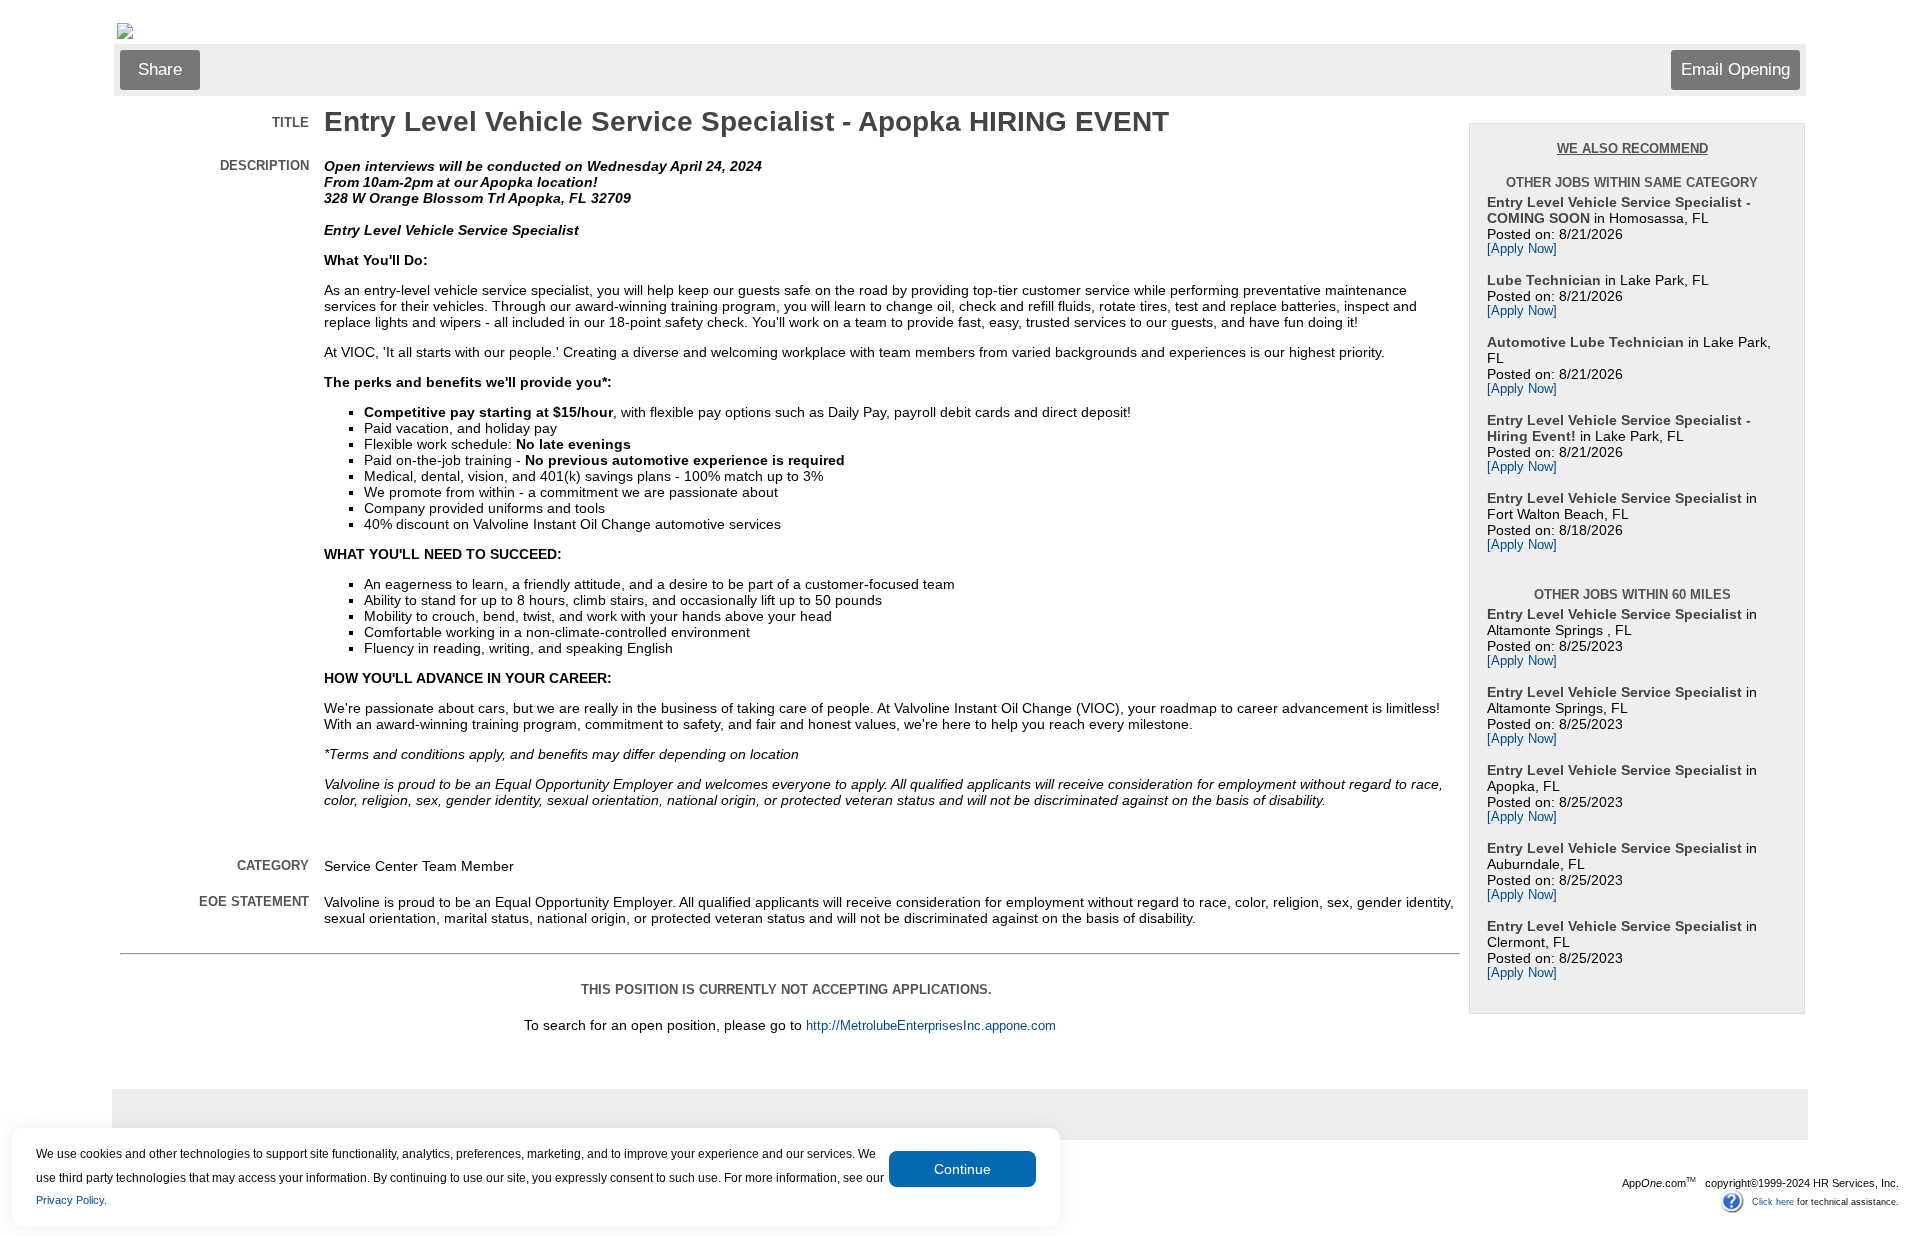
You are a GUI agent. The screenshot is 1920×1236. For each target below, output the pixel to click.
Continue (962, 1169)
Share (160, 69)
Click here (1773, 1201)
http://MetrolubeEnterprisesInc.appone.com (931, 1026)
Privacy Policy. (71, 1200)
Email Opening (1735, 69)
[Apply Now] (1522, 249)
